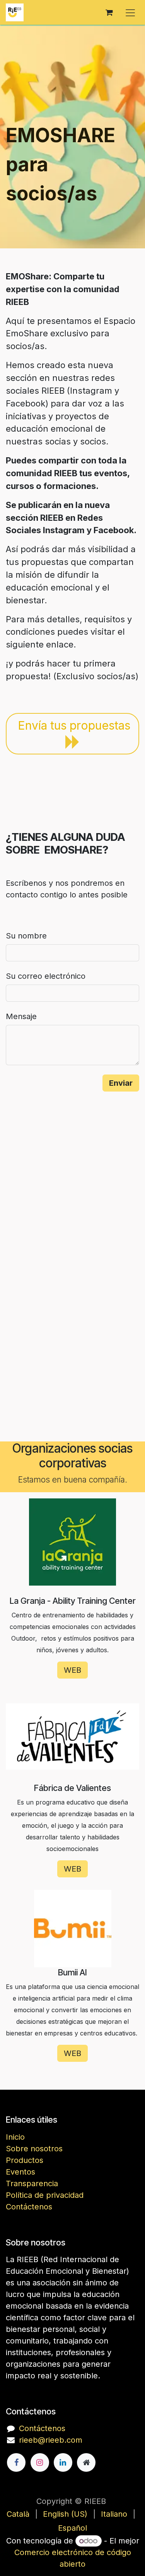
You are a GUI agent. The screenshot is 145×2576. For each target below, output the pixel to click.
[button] (121, 1083)
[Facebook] (16, 2462)
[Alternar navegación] (130, 12)
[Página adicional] (86, 2462)
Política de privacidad (45, 2195)
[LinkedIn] (63, 2462)
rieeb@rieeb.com (51, 2440)
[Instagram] (40, 2462)
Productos (25, 2160)
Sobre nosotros (34, 2149)
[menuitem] (18, 2514)
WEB (72, 1670)
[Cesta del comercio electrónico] (109, 12)
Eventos (20, 2172)
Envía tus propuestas (74, 725)
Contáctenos (29, 2207)
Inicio (15, 2137)
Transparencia (32, 2183)
